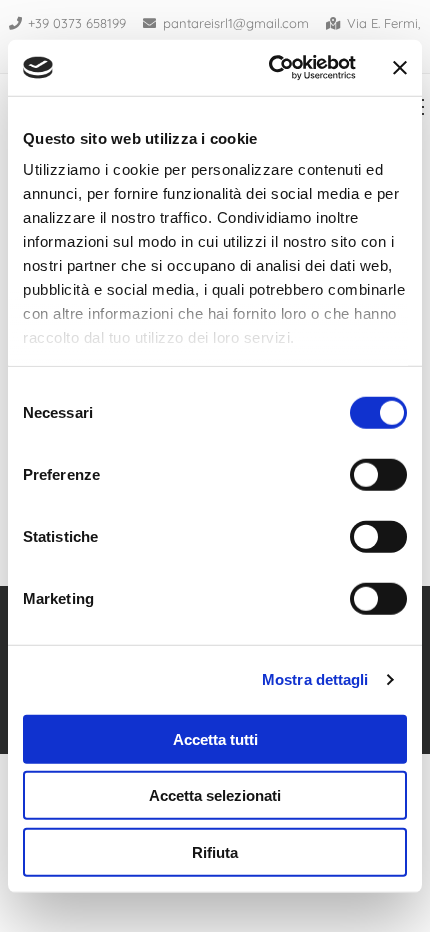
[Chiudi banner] (400, 68)
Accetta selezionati (215, 795)
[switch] (378, 474)
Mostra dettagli (315, 679)
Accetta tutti (215, 738)
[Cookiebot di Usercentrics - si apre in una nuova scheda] (270, 68)
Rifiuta (215, 851)
